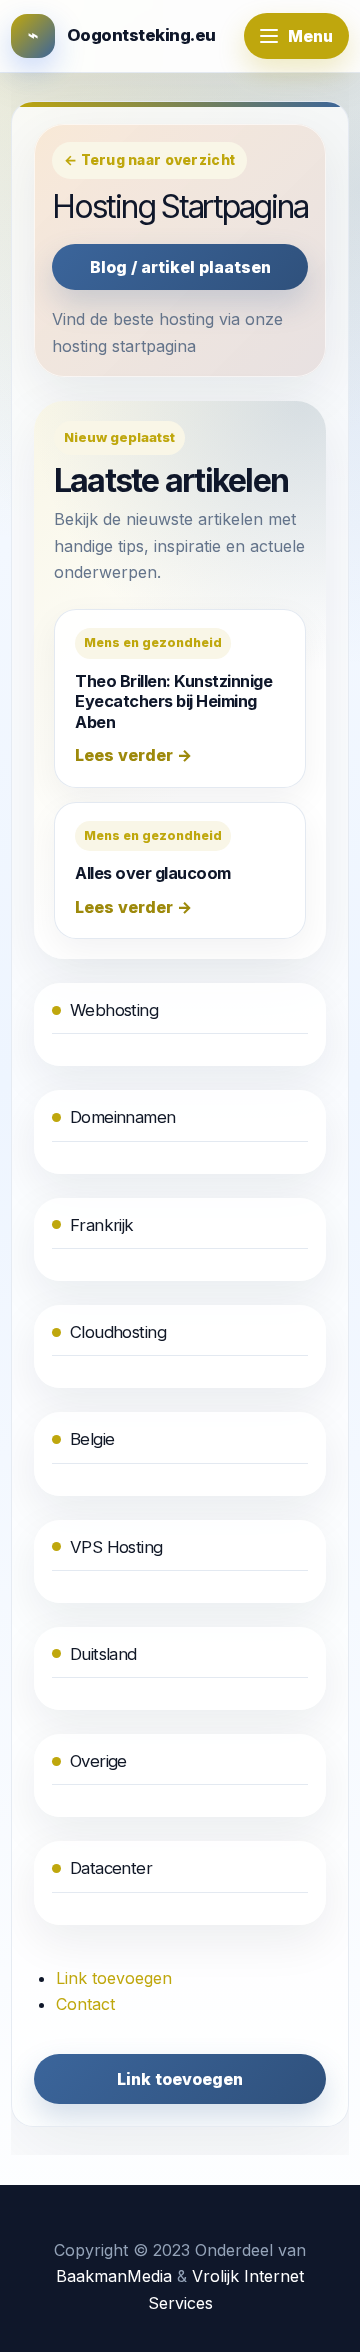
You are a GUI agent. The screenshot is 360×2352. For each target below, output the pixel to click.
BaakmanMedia (114, 2276)
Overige (98, 1761)
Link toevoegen (114, 1978)
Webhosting (114, 1010)
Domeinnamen (123, 1117)
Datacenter (111, 1868)
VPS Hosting (116, 1547)
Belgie (92, 1439)
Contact (85, 2004)
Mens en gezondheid (153, 642)
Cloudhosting (118, 1332)
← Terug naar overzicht (149, 160)
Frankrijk (102, 1225)
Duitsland (103, 1654)
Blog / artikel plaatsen (180, 267)
